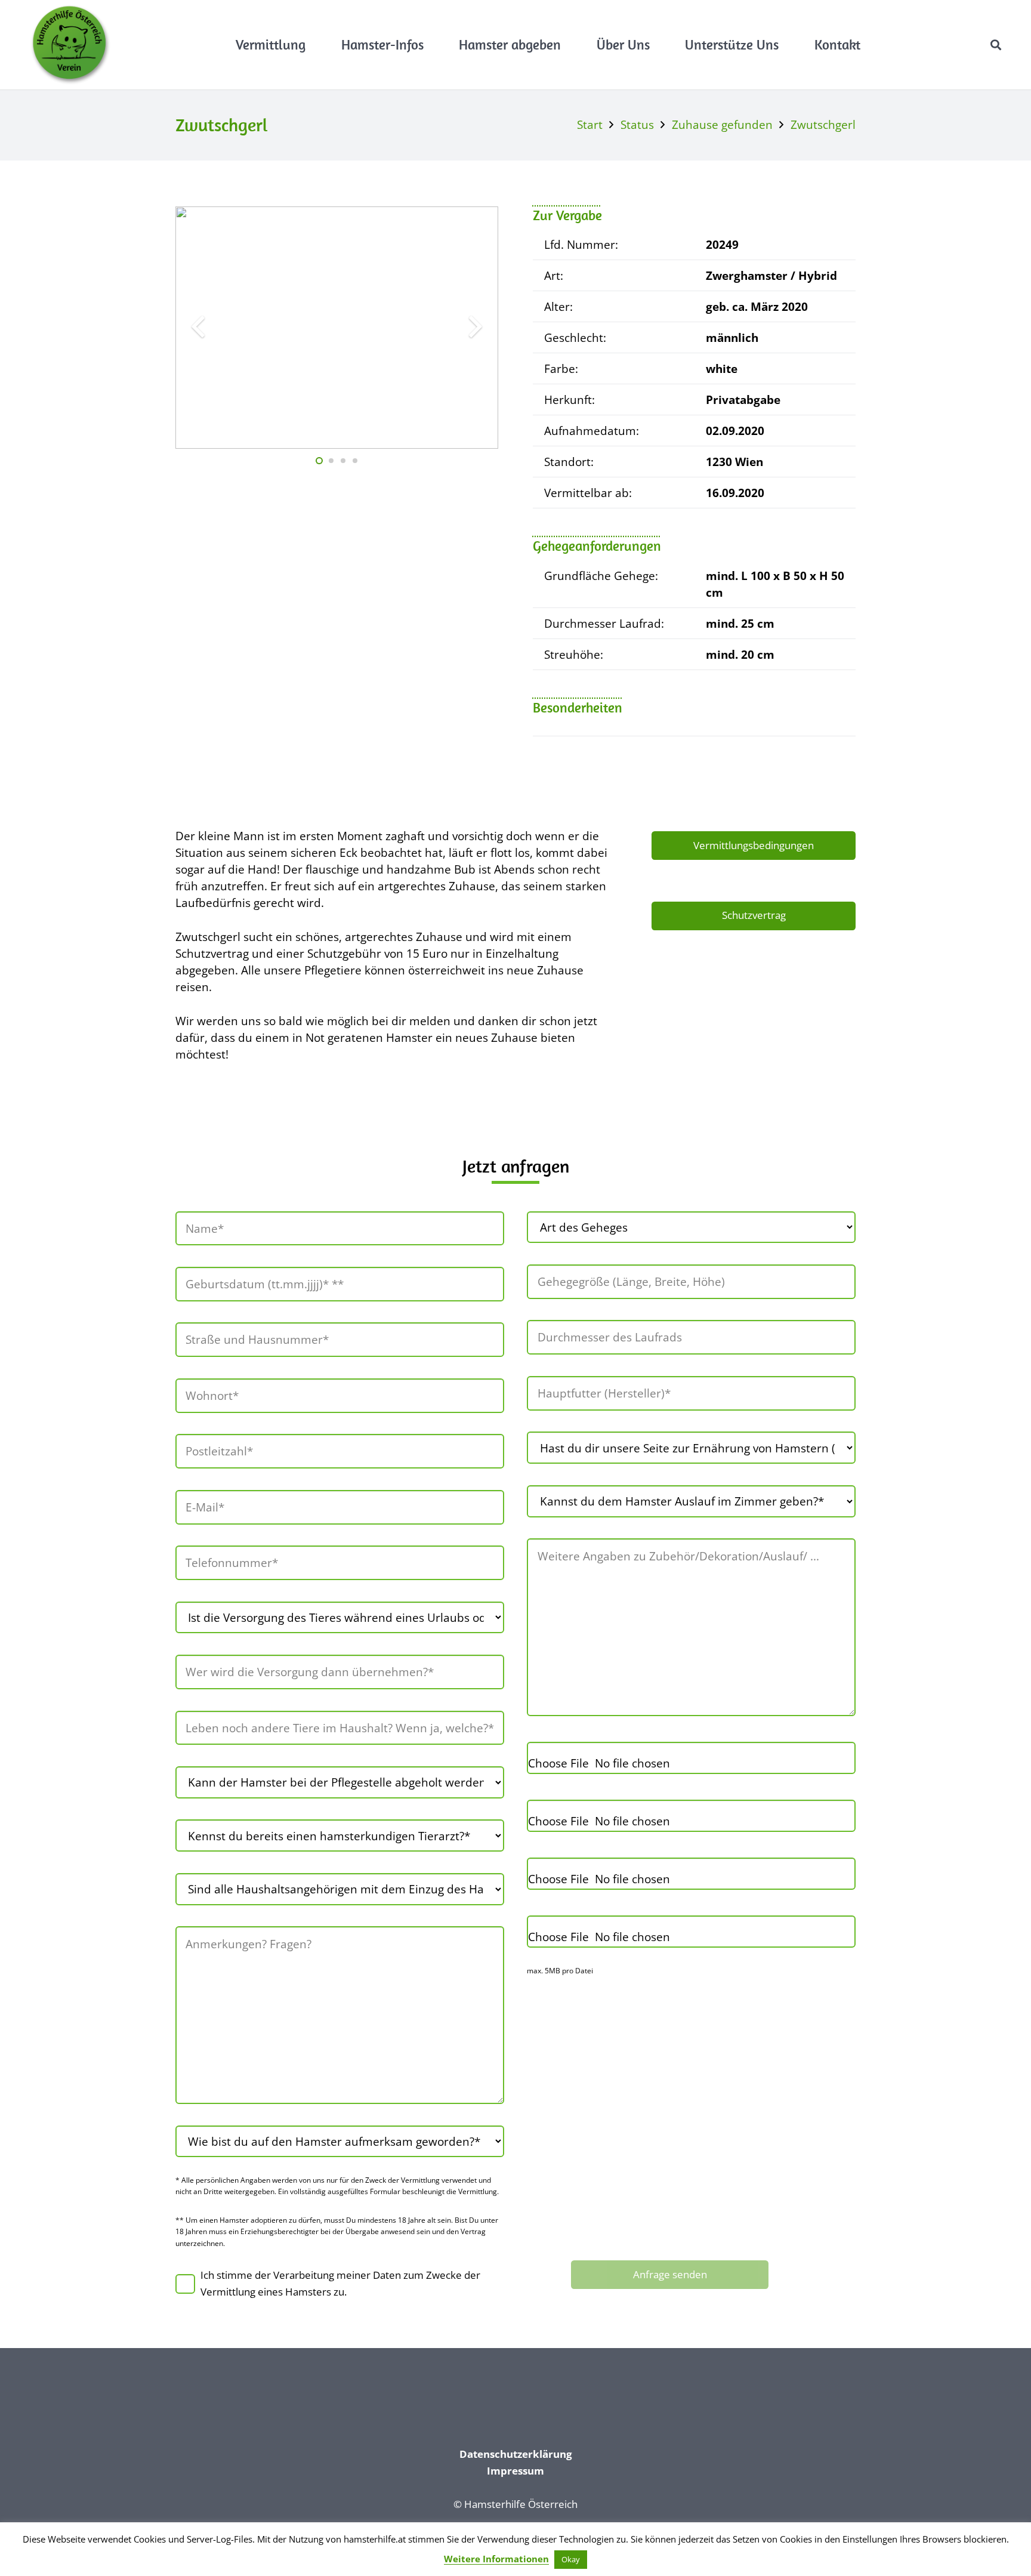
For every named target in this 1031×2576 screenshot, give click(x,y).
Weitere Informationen (496, 2559)
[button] (314, 45)
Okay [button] (571, 2559)
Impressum (515, 2471)
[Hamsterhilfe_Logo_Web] (70, 45)
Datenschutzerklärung (516, 2454)
